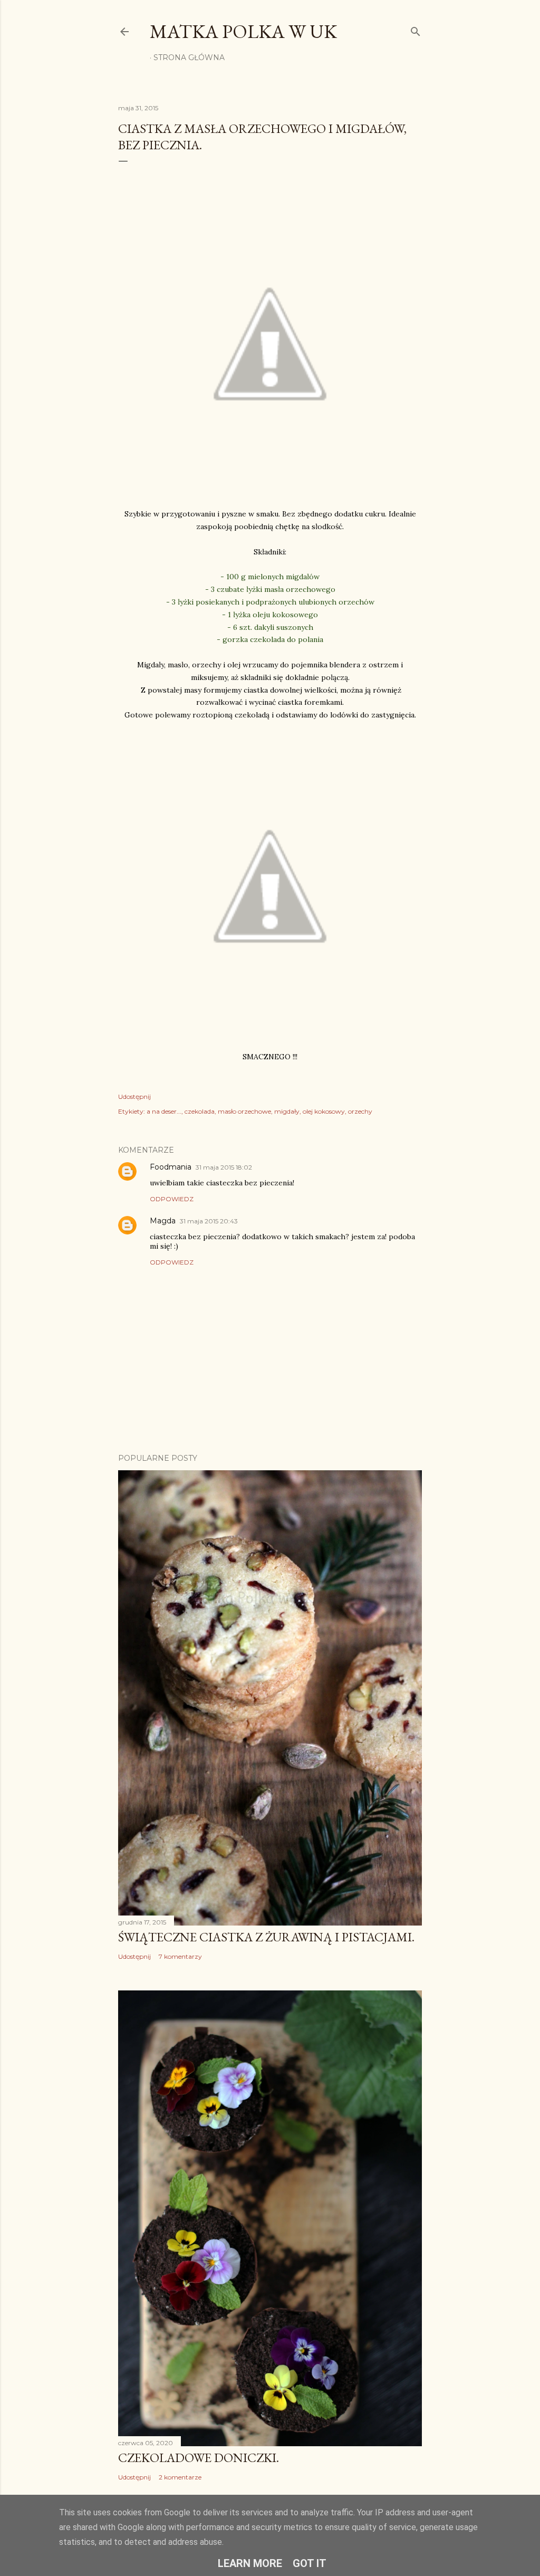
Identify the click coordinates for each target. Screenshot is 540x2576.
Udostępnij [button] (134, 1097)
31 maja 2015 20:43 (209, 1221)
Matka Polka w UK (243, 31)
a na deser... (164, 1111)
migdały (287, 1111)
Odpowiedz (172, 1199)
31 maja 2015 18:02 (224, 1167)
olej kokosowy (324, 1111)
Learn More (250, 2563)
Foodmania (171, 1167)
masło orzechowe (244, 1111)
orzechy (360, 1111)
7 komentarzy (180, 1956)
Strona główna (189, 58)
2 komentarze (180, 2477)
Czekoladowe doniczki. (199, 2458)
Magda (163, 1221)
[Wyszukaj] (416, 29)
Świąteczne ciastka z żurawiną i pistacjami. (266, 1937)
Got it (310, 2563)
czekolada (200, 1111)
